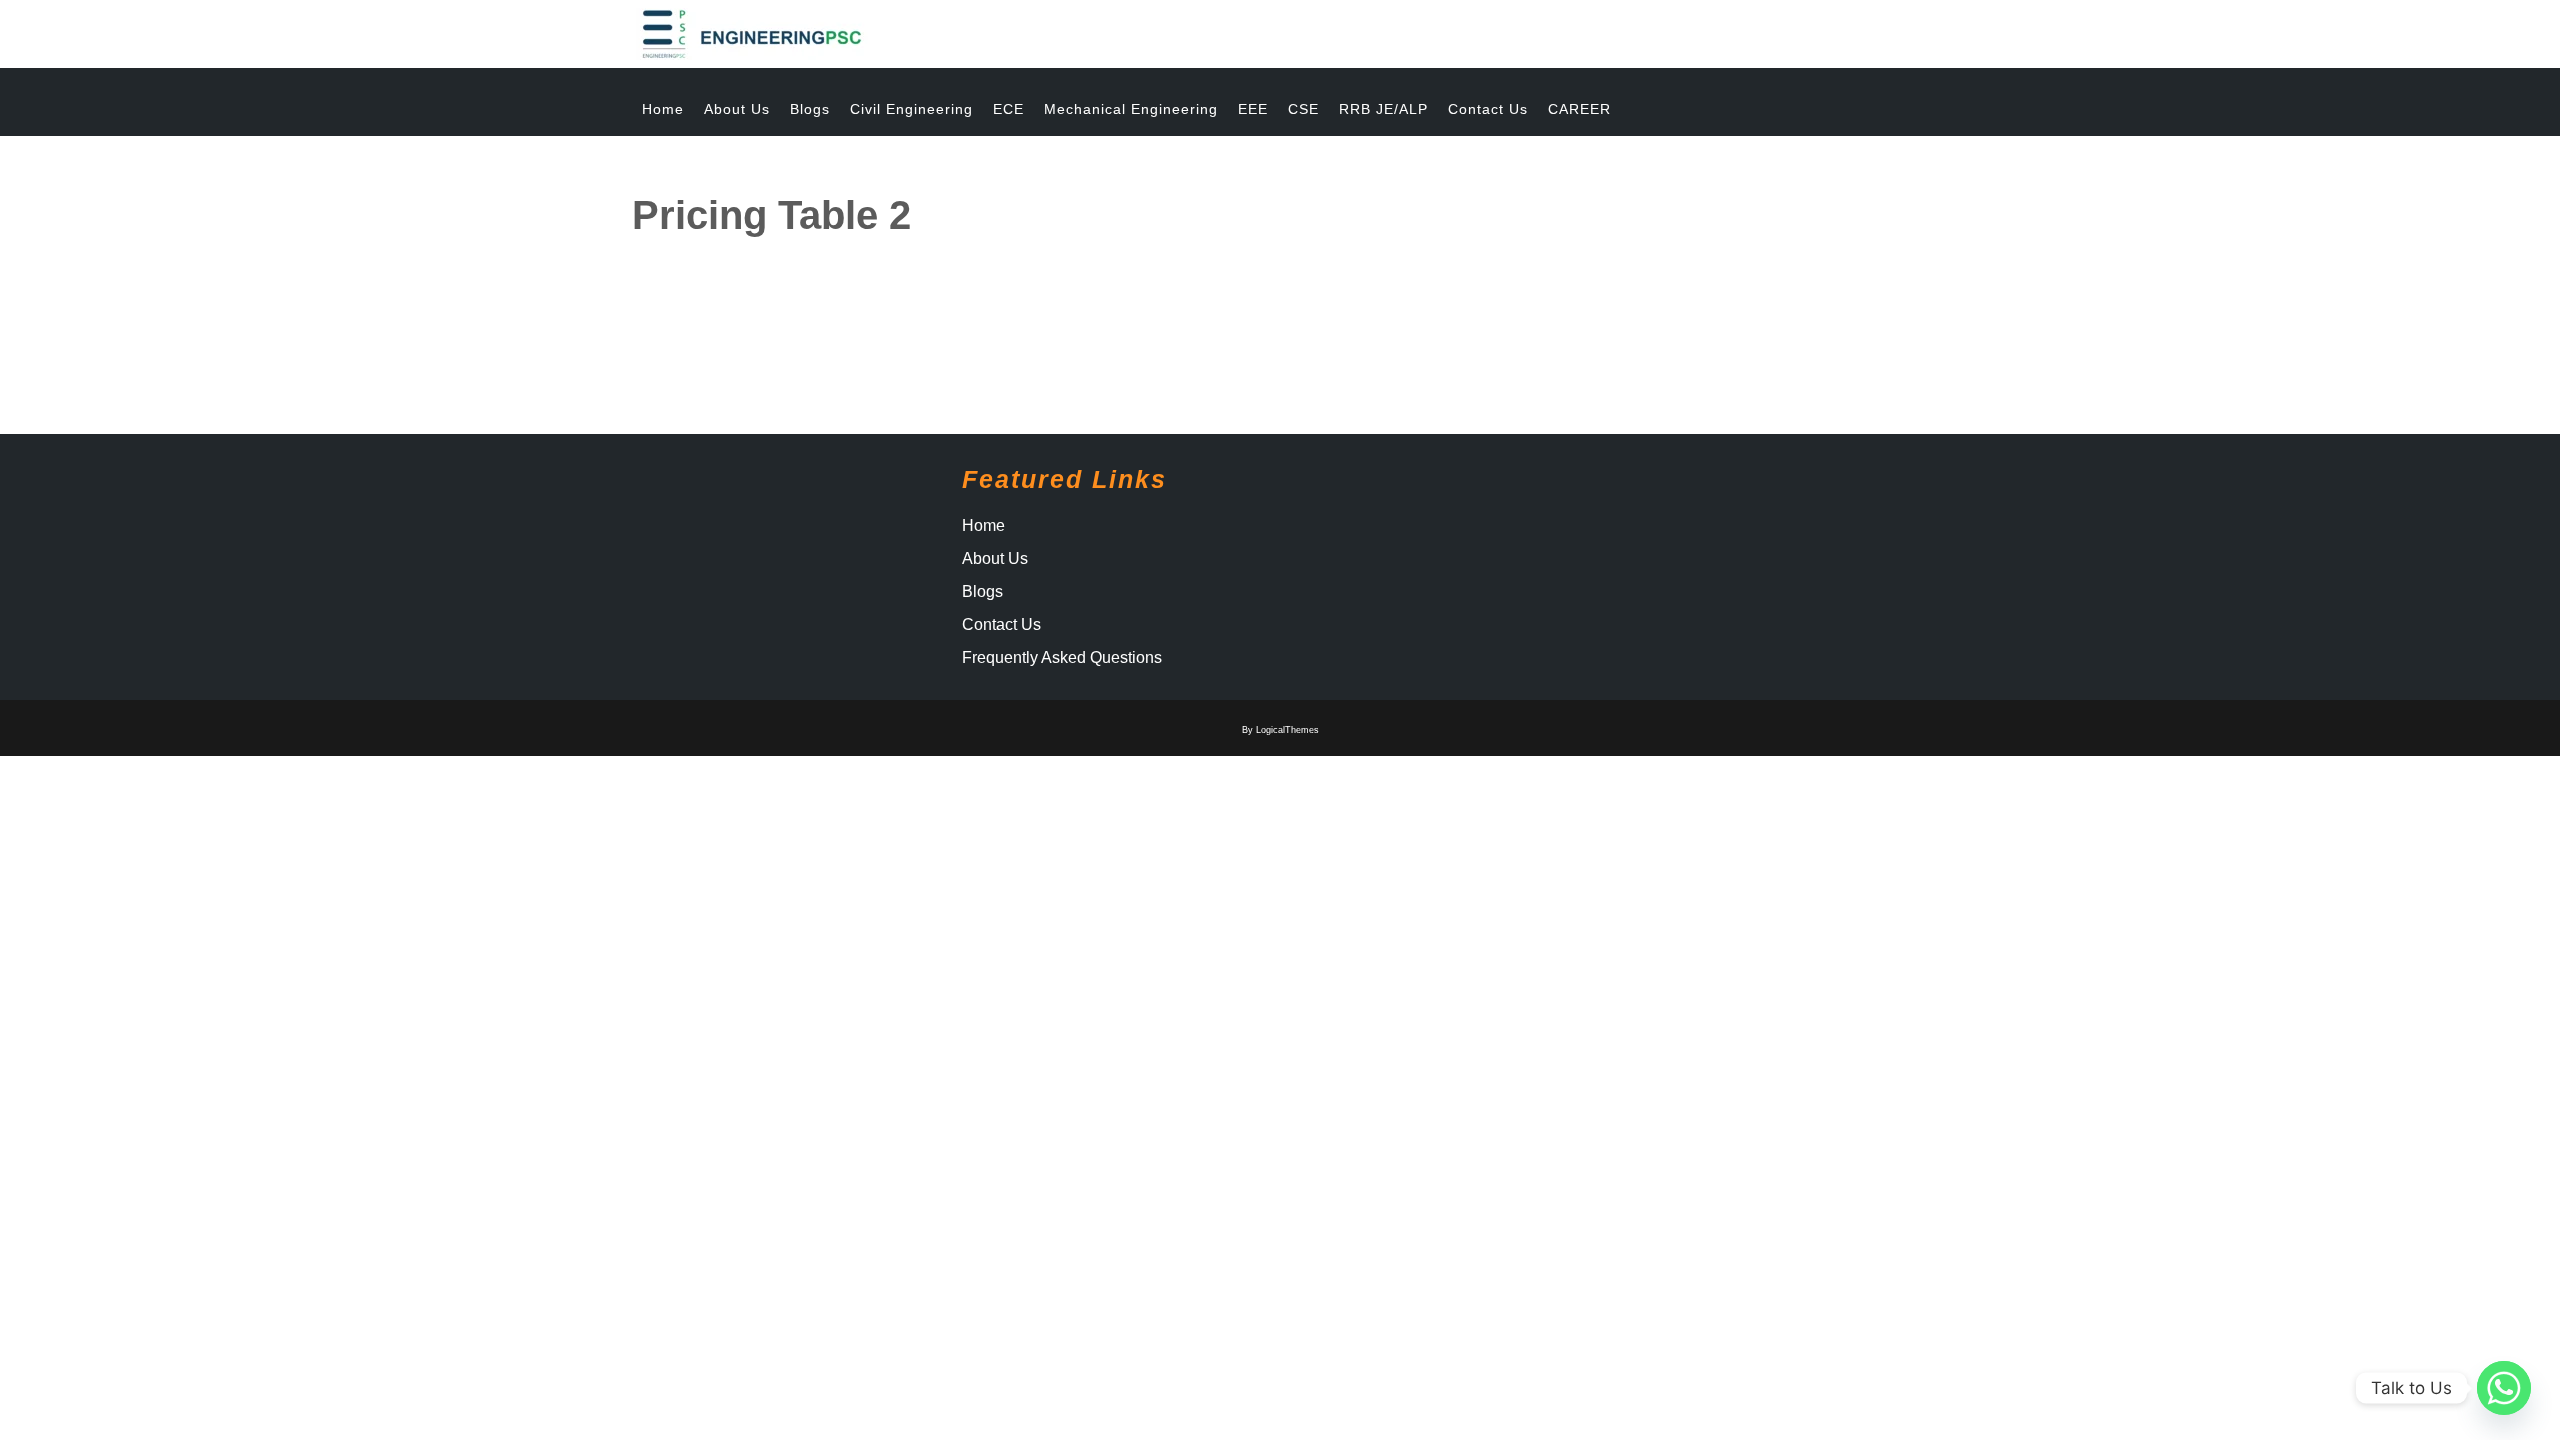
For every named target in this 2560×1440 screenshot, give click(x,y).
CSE (1303, 109)
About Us (737, 109)
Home (663, 109)
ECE (1008, 109)
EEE (1253, 109)
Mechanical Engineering (1131, 109)
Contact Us (1488, 109)
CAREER (1579, 109)
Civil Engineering (911, 109)
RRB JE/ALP (1383, 109)
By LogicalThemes (1280, 730)
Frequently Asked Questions (1062, 657)
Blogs (810, 109)
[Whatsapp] (2504, 1388)
